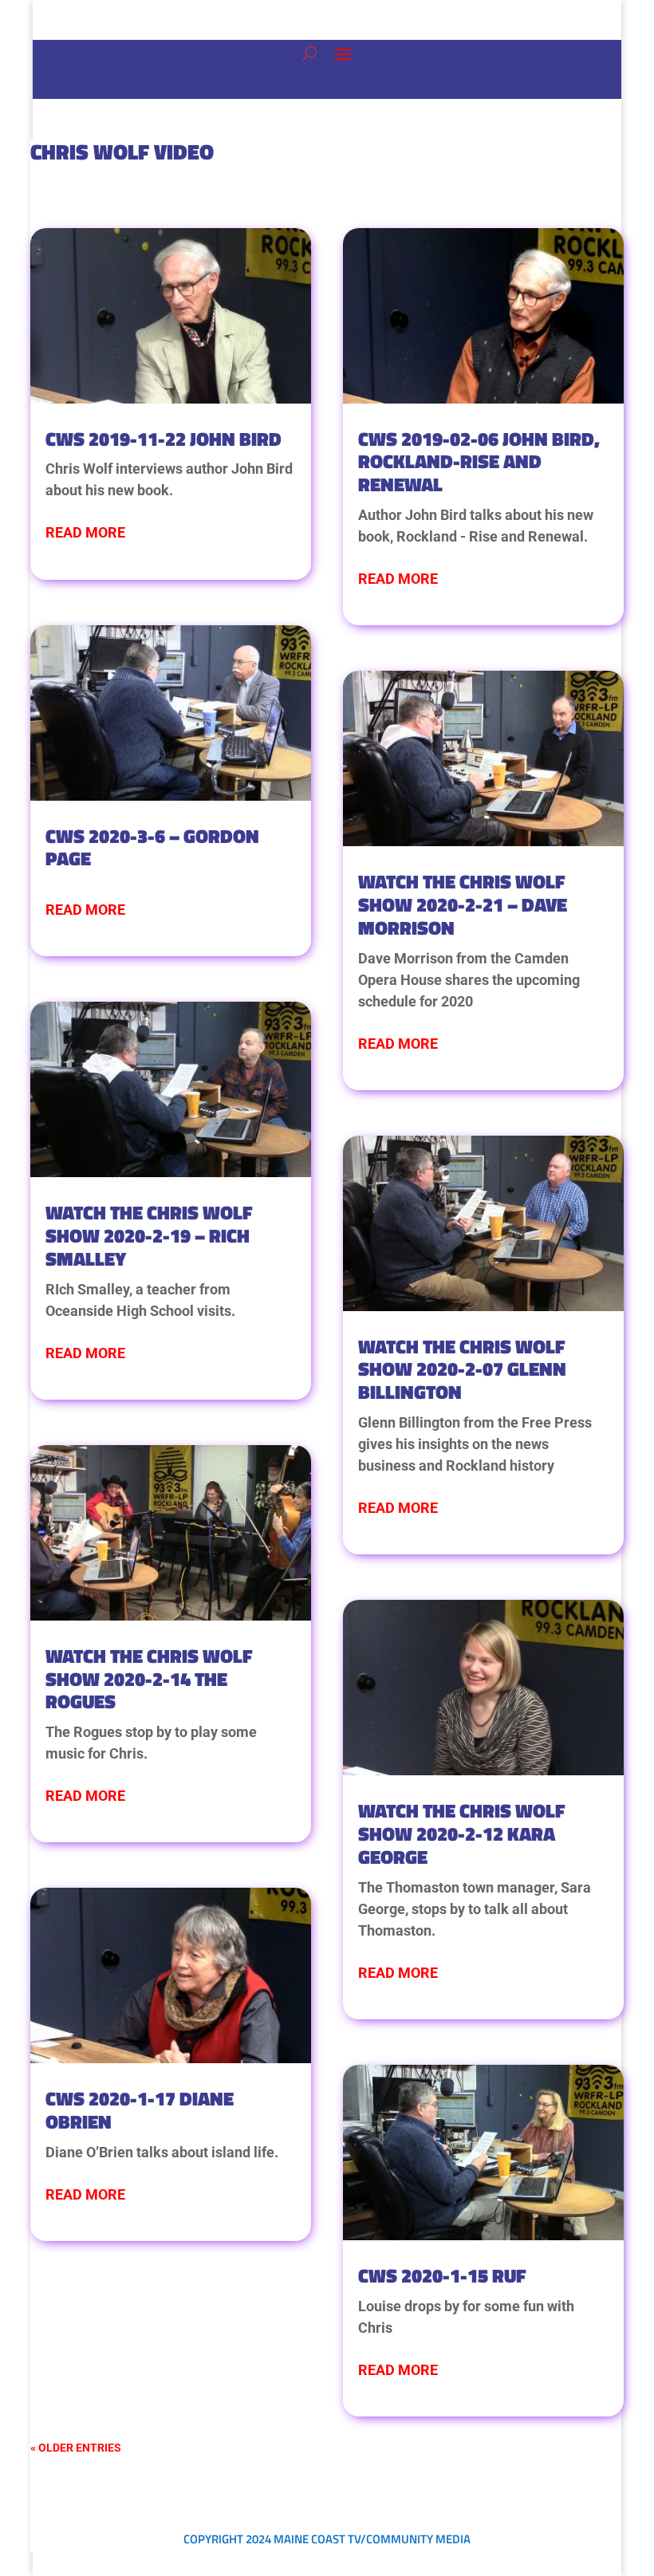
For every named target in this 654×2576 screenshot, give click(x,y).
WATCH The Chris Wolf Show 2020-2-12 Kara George (462, 1834)
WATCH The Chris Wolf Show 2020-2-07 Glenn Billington (462, 1369)
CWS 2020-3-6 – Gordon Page (152, 847)
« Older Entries (76, 2448)
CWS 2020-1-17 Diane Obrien (140, 2110)
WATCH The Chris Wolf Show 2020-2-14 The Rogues (149, 1679)
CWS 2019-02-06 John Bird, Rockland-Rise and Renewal (479, 462)
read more (85, 532)
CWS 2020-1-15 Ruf (442, 2275)
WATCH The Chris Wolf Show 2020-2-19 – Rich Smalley (149, 1235)
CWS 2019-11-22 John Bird (163, 439)
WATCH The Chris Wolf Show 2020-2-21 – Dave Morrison (463, 904)
